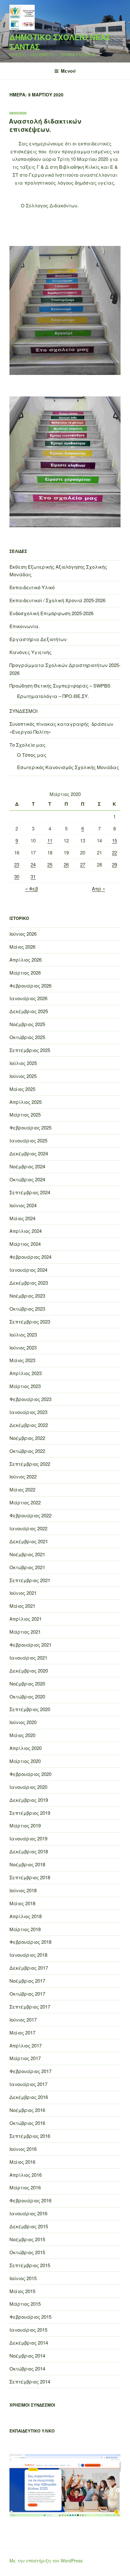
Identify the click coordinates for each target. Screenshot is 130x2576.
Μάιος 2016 (22, 2162)
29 (115, 864)
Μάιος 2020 (22, 1735)
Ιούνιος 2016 (23, 2149)
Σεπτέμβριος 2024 (30, 1192)
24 (33, 864)
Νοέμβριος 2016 (27, 2110)
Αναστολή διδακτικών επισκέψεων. (45, 125)
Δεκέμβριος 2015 (29, 2226)
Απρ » (98, 888)
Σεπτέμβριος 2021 (30, 1580)
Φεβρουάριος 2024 (30, 1257)
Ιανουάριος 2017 (28, 2084)
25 (50, 864)
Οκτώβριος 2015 (27, 2252)
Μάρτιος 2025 (25, 1114)
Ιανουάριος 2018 (28, 1955)
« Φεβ (32, 888)
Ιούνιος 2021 (23, 1593)
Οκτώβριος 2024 (27, 1179)
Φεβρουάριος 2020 (30, 1774)
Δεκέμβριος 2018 (29, 1851)
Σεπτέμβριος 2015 (30, 2265)
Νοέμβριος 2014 (27, 2356)
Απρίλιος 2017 (26, 2045)
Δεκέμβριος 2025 (29, 1011)
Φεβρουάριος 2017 (30, 2071)
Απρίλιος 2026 (26, 960)
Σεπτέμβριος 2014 (30, 2381)
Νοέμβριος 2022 (27, 1438)
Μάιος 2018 (22, 1903)
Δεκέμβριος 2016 (29, 2097)
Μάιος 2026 (22, 947)
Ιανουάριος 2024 (28, 1270)
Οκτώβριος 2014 (27, 2368)
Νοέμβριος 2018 (27, 1864)
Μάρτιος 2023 (25, 1386)
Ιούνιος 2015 (23, 2278)
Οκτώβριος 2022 (27, 1451)
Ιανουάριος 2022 (28, 1528)
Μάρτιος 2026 (25, 973)
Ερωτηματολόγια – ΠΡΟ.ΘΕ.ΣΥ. (53, 696)
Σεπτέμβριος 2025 (30, 1050)
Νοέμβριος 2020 (27, 1683)
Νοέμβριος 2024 (27, 1166)
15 (115, 840)
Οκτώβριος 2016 (27, 2123)
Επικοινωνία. (25, 626)
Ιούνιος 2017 (23, 2019)
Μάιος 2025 (22, 1089)
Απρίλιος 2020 (26, 1748)
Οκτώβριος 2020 (27, 1696)
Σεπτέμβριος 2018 (30, 1877)
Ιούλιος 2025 (23, 1063)
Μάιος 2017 (22, 2032)
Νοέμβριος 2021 (27, 1554)
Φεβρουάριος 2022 (30, 1515)
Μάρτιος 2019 (25, 1825)
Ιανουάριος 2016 (28, 2213)
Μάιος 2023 (22, 1360)
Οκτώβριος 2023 (27, 1309)
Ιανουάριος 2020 (28, 1787)
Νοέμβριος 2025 (27, 1024)
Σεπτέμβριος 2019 (30, 1813)
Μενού (68, 71)
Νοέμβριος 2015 (27, 2239)
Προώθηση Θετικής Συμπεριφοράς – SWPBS (60, 685)
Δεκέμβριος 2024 (29, 1153)
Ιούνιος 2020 (23, 1722)
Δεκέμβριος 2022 (29, 1425)
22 (115, 852)
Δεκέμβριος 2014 (29, 2343)
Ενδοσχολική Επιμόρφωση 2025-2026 (51, 613)
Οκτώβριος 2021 (27, 1567)
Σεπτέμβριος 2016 (30, 2136)
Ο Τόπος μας (32, 755)
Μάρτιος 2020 (25, 1761)
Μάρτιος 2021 (25, 1632)
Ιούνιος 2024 (23, 1205)
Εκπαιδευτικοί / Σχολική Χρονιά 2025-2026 (57, 600)
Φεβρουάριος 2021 (30, 1645)
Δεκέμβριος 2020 (29, 1670)
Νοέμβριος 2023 (27, 1296)
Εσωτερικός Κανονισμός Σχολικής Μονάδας (68, 767)
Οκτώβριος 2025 (27, 1037)
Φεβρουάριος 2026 (30, 985)
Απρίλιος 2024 (26, 1231)
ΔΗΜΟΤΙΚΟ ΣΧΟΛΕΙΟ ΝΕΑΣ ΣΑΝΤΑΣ (60, 42)
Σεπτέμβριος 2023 (30, 1322)
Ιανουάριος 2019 (28, 1838)
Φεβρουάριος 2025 (30, 1127)
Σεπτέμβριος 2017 (30, 2007)
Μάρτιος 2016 (25, 2187)
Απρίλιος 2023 (26, 1373)
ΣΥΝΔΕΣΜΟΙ (24, 711)
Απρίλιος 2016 (26, 2175)
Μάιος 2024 (22, 1218)
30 (17, 876)
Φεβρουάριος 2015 (30, 2317)
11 (50, 840)
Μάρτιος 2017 (25, 2058)
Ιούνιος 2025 (23, 1076)
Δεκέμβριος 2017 (29, 1968)
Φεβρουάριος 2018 (30, 1942)
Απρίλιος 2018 (26, 1916)
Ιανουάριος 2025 (28, 1140)
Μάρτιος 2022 (25, 1502)
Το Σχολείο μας (27, 745)
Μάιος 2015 (22, 2291)
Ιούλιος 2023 (23, 1334)
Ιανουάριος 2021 (28, 1658)
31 (33, 876)
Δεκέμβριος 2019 (29, 1800)
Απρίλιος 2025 (26, 1102)
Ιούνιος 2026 (23, 934)
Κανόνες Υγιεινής (30, 652)
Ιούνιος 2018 (23, 1890)
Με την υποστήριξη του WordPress (46, 2561)
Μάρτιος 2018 (25, 1929)
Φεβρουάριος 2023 (30, 1399)
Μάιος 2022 (22, 1489)
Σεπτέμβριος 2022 (30, 1464)
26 (66, 864)
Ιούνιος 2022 (23, 1476)
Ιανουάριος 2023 (28, 1412)
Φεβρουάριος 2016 (30, 2200)
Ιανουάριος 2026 (28, 998)
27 (83, 864)
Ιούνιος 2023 (23, 1347)
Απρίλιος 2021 (26, 1619)
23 (17, 864)
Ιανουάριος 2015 (28, 2330)
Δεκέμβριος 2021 (29, 1541)
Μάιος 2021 (22, 1606)
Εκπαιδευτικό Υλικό (32, 587)
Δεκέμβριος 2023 (29, 1283)
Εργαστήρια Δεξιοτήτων (38, 639)
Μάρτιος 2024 (25, 1244)
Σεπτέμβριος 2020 (30, 1709)
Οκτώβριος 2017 (27, 1994)
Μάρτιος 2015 (25, 2304)
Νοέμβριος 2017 (27, 1981)
